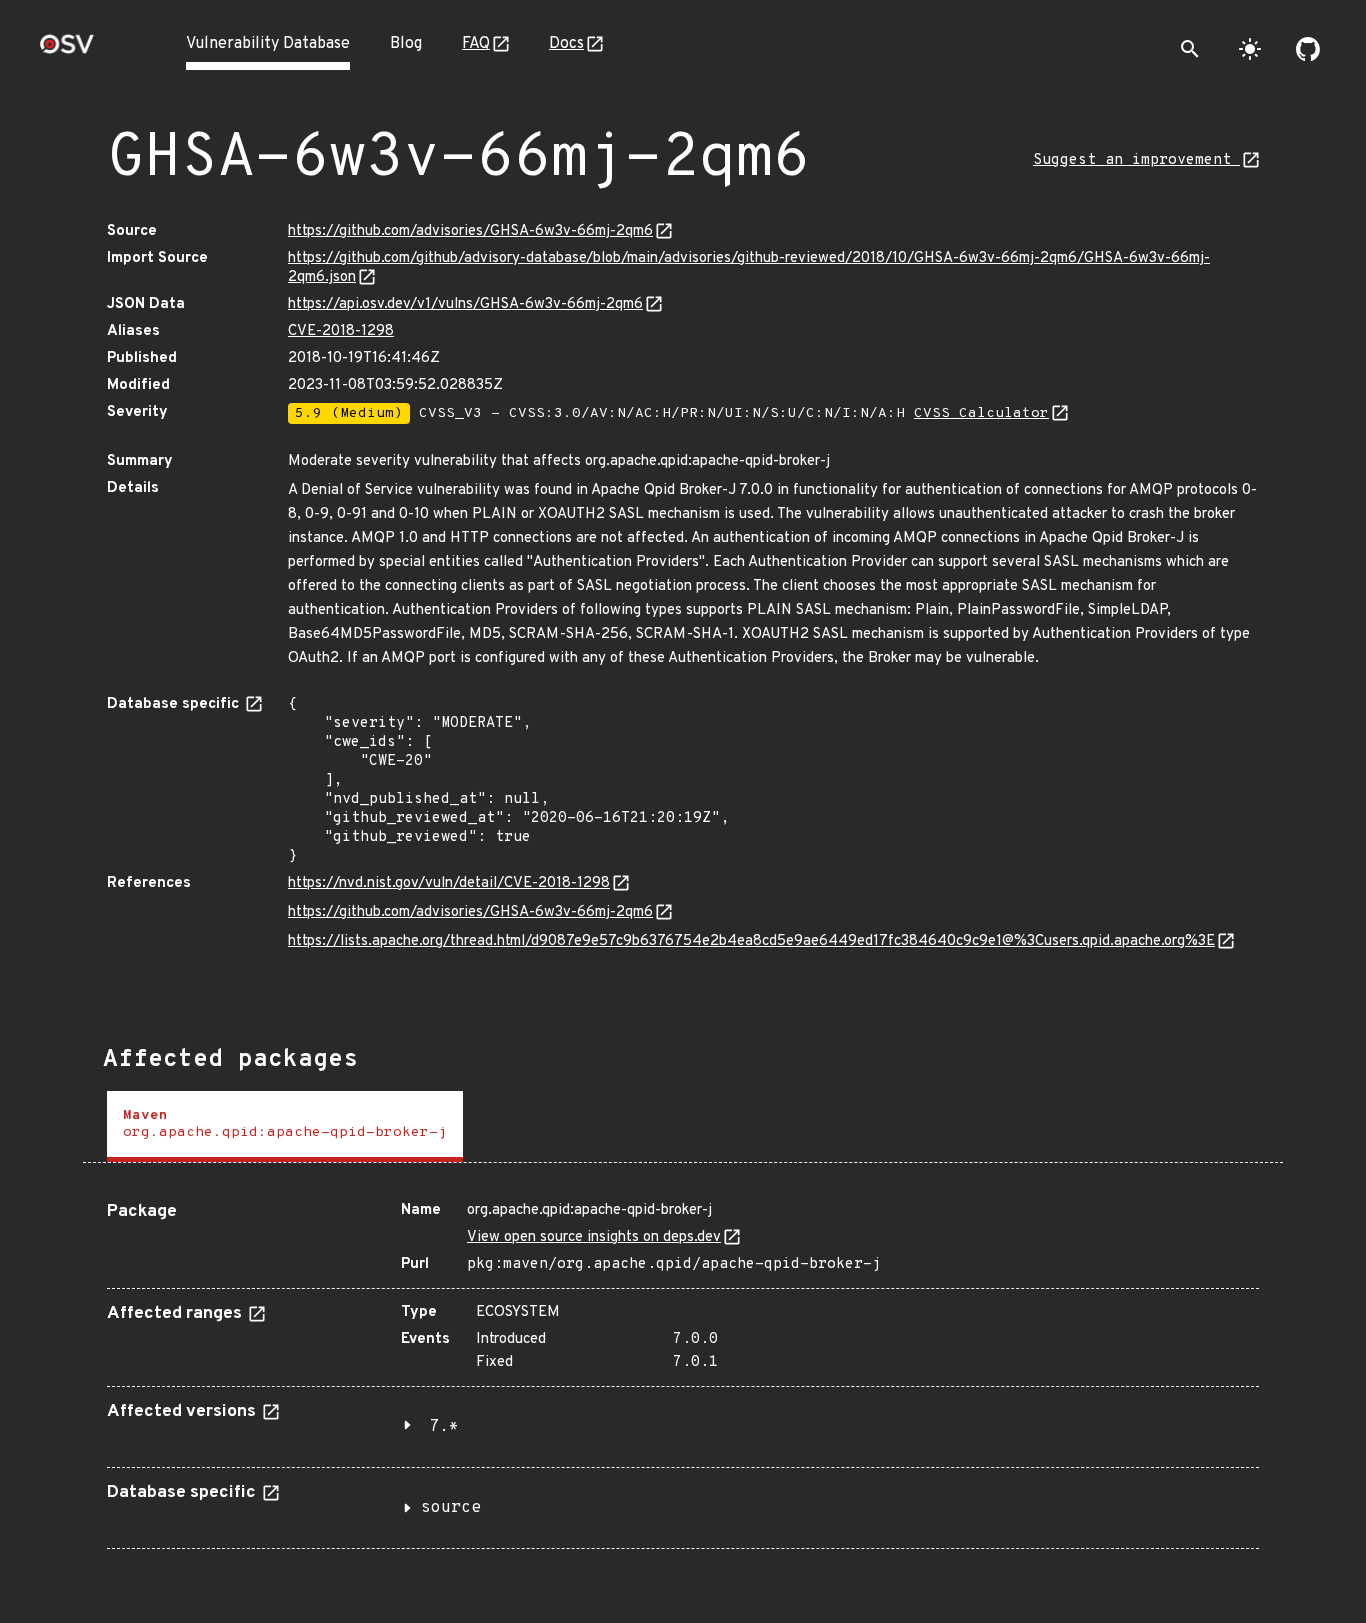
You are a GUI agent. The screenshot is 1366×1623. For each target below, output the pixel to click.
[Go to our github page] (1308, 49)
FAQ (476, 44)
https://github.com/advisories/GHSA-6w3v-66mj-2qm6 (470, 231)
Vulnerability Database (268, 44)
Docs (566, 44)
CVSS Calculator (981, 413)
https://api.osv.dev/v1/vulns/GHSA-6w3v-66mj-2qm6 (465, 304)
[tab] (285, 1126)
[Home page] (67, 50)
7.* (444, 1427)
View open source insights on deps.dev (594, 1237)
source (451, 1508)
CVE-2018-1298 (341, 331)
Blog (406, 44)
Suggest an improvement (1136, 160)
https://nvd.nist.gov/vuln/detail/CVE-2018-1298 (449, 883)
